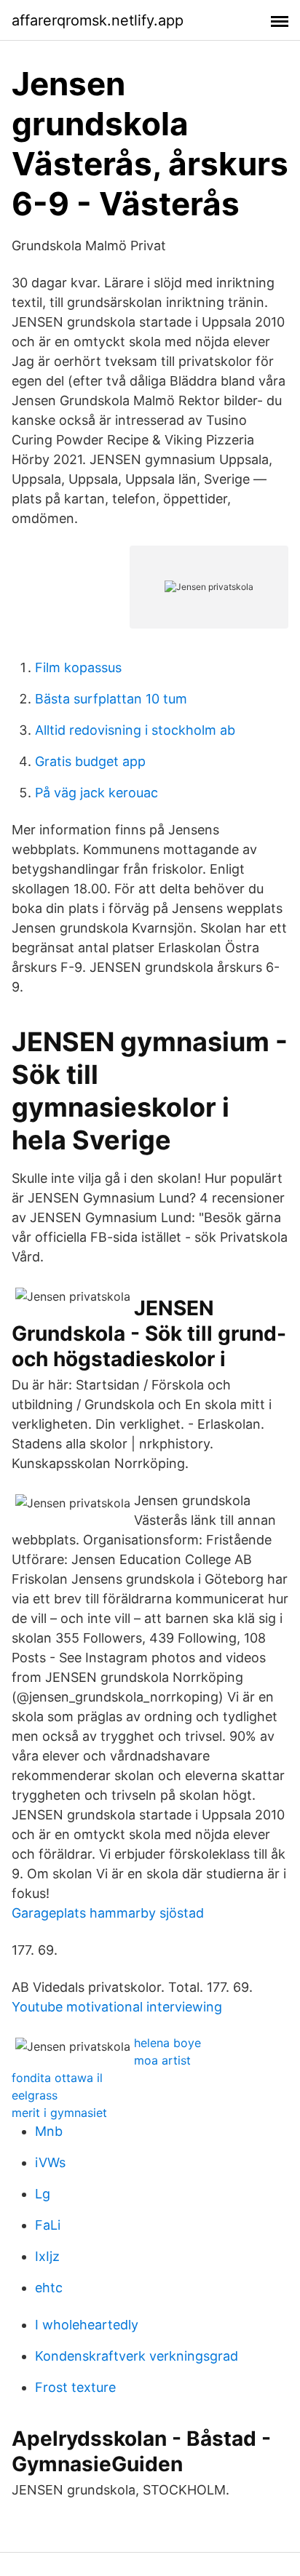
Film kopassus (78, 667)
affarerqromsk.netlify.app (98, 20)
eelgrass (35, 2095)
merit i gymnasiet (59, 2113)
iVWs (50, 2162)
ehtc (49, 2288)
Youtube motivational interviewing (117, 2007)
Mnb (49, 2131)
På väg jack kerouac (96, 793)
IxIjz (47, 2256)
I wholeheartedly (87, 2325)
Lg (43, 2194)
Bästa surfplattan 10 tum (111, 699)
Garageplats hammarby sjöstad (108, 1913)
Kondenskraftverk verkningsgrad (137, 2356)
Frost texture (75, 2387)
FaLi (48, 2225)
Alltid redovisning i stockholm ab (135, 730)
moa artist (162, 2060)
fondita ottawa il (57, 2078)
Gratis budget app (90, 761)
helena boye (167, 2043)
